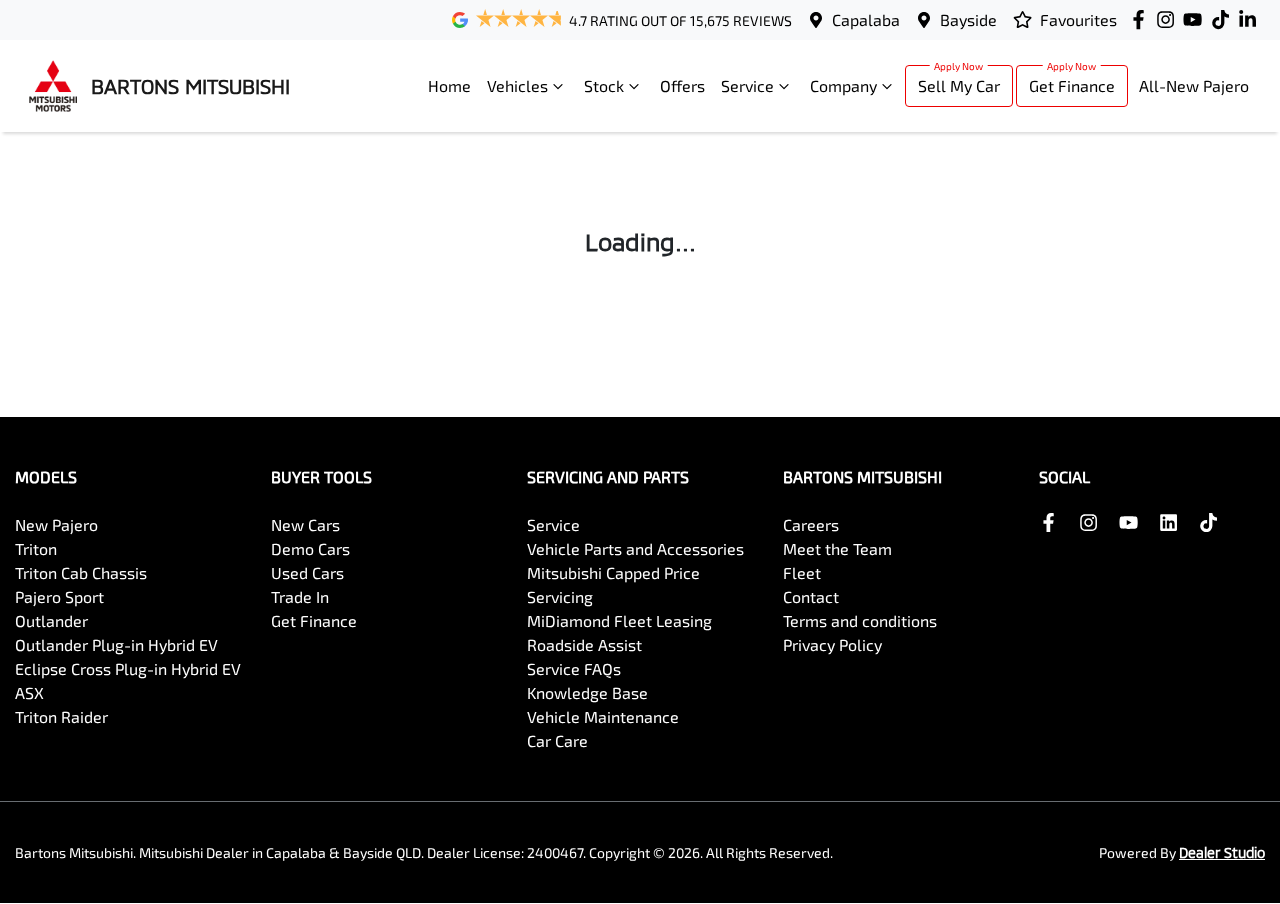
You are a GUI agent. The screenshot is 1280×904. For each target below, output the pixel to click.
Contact (811, 596)
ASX (29, 692)
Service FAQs (574, 668)
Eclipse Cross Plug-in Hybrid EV (128, 668)
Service (747, 85)
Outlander (51, 620)
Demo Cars (310, 548)
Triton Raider (61, 716)
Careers (811, 524)
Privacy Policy (832, 644)
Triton (36, 548)
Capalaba (866, 19)
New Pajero (56, 524)
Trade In (300, 596)
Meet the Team (837, 548)
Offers (682, 85)
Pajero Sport (59, 596)
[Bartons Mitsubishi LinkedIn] (1251, 19)
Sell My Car (959, 85)
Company (843, 85)
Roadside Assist (584, 644)
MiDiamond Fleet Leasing (619, 620)
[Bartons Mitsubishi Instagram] (1169, 19)
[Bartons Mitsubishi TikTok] (1212, 522)
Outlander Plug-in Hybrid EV (116, 644)
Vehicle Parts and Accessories (635, 548)
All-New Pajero (1194, 85)
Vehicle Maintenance (603, 716)
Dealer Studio (1222, 852)
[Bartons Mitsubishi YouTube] (1196, 19)
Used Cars (307, 572)
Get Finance (1072, 85)
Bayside (968, 19)
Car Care (557, 740)
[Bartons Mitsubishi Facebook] (1142, 19)
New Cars (305, 524)
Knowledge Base (587, 692)
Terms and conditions (860, 620)
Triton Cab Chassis (81, 572)
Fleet (802, 572)
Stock (604, 85)
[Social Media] (1224, 19)
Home (449, 85)
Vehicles (517, 85)
